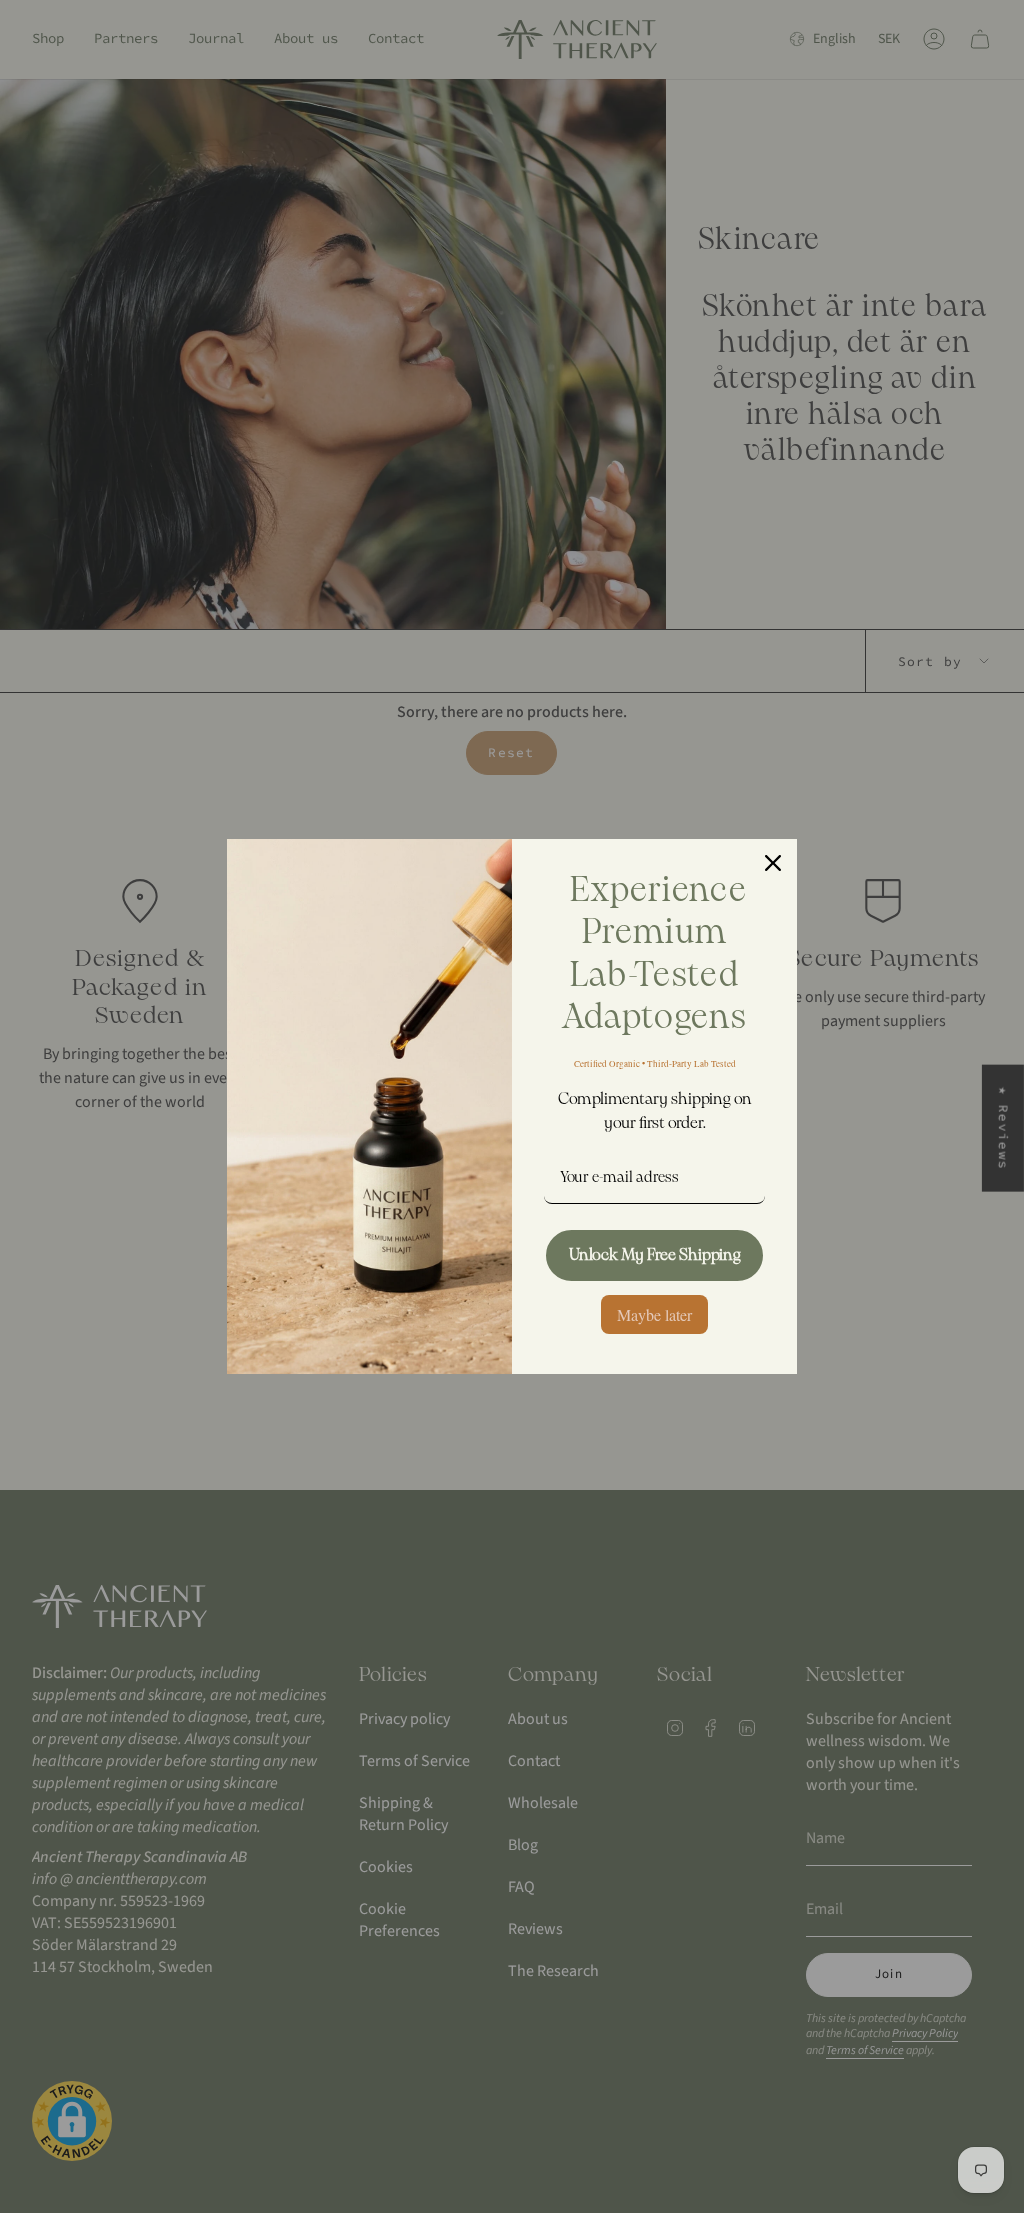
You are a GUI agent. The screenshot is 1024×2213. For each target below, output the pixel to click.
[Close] (773, 863)
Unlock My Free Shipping (655, 1255)
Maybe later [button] (654, 1314)
